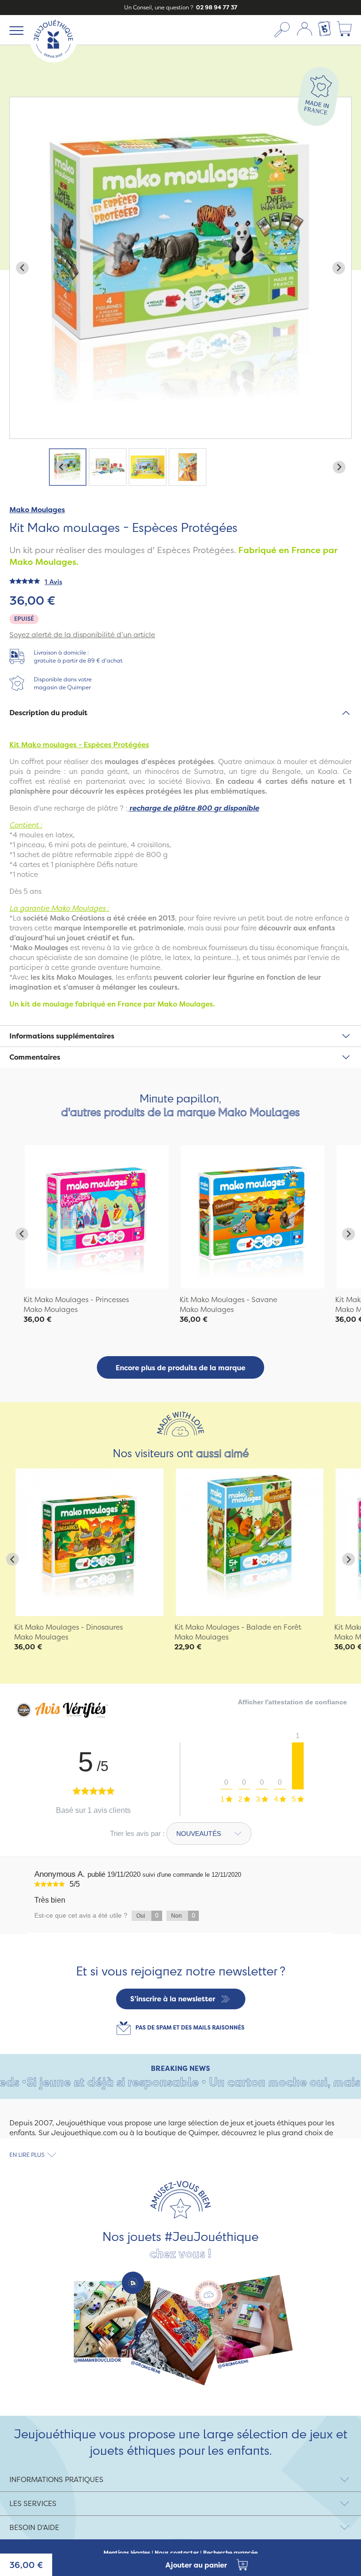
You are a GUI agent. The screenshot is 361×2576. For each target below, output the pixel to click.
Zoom (20, 102)
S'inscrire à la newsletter (173, 1999)
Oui (147, 1916)
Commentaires (35, 1057)
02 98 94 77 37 (216, 7)
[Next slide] (339, 268)
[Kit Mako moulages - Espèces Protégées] (97, 1217)
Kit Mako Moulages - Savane (228, 1300)
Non (183, 1916)
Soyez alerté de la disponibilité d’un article (82, 635)
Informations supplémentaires (62, 1036)
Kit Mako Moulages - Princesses (76, 1300)
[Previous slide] (22, 268)
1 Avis (53, 582)
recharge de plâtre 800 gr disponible (194, 808)
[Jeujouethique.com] (53, 60)
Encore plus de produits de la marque (180, 1368)
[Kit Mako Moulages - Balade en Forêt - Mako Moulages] (250, 1542)
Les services (33, 2503)
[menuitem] (68, 467)
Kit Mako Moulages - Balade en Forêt (238, 1627)
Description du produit (48, 713)
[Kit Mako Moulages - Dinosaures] (90, 1542)
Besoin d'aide (34, 2527)
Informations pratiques (56, 2479)
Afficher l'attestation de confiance (292, 1702)
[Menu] (15, 30)
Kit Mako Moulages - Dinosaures (68, 1627)
